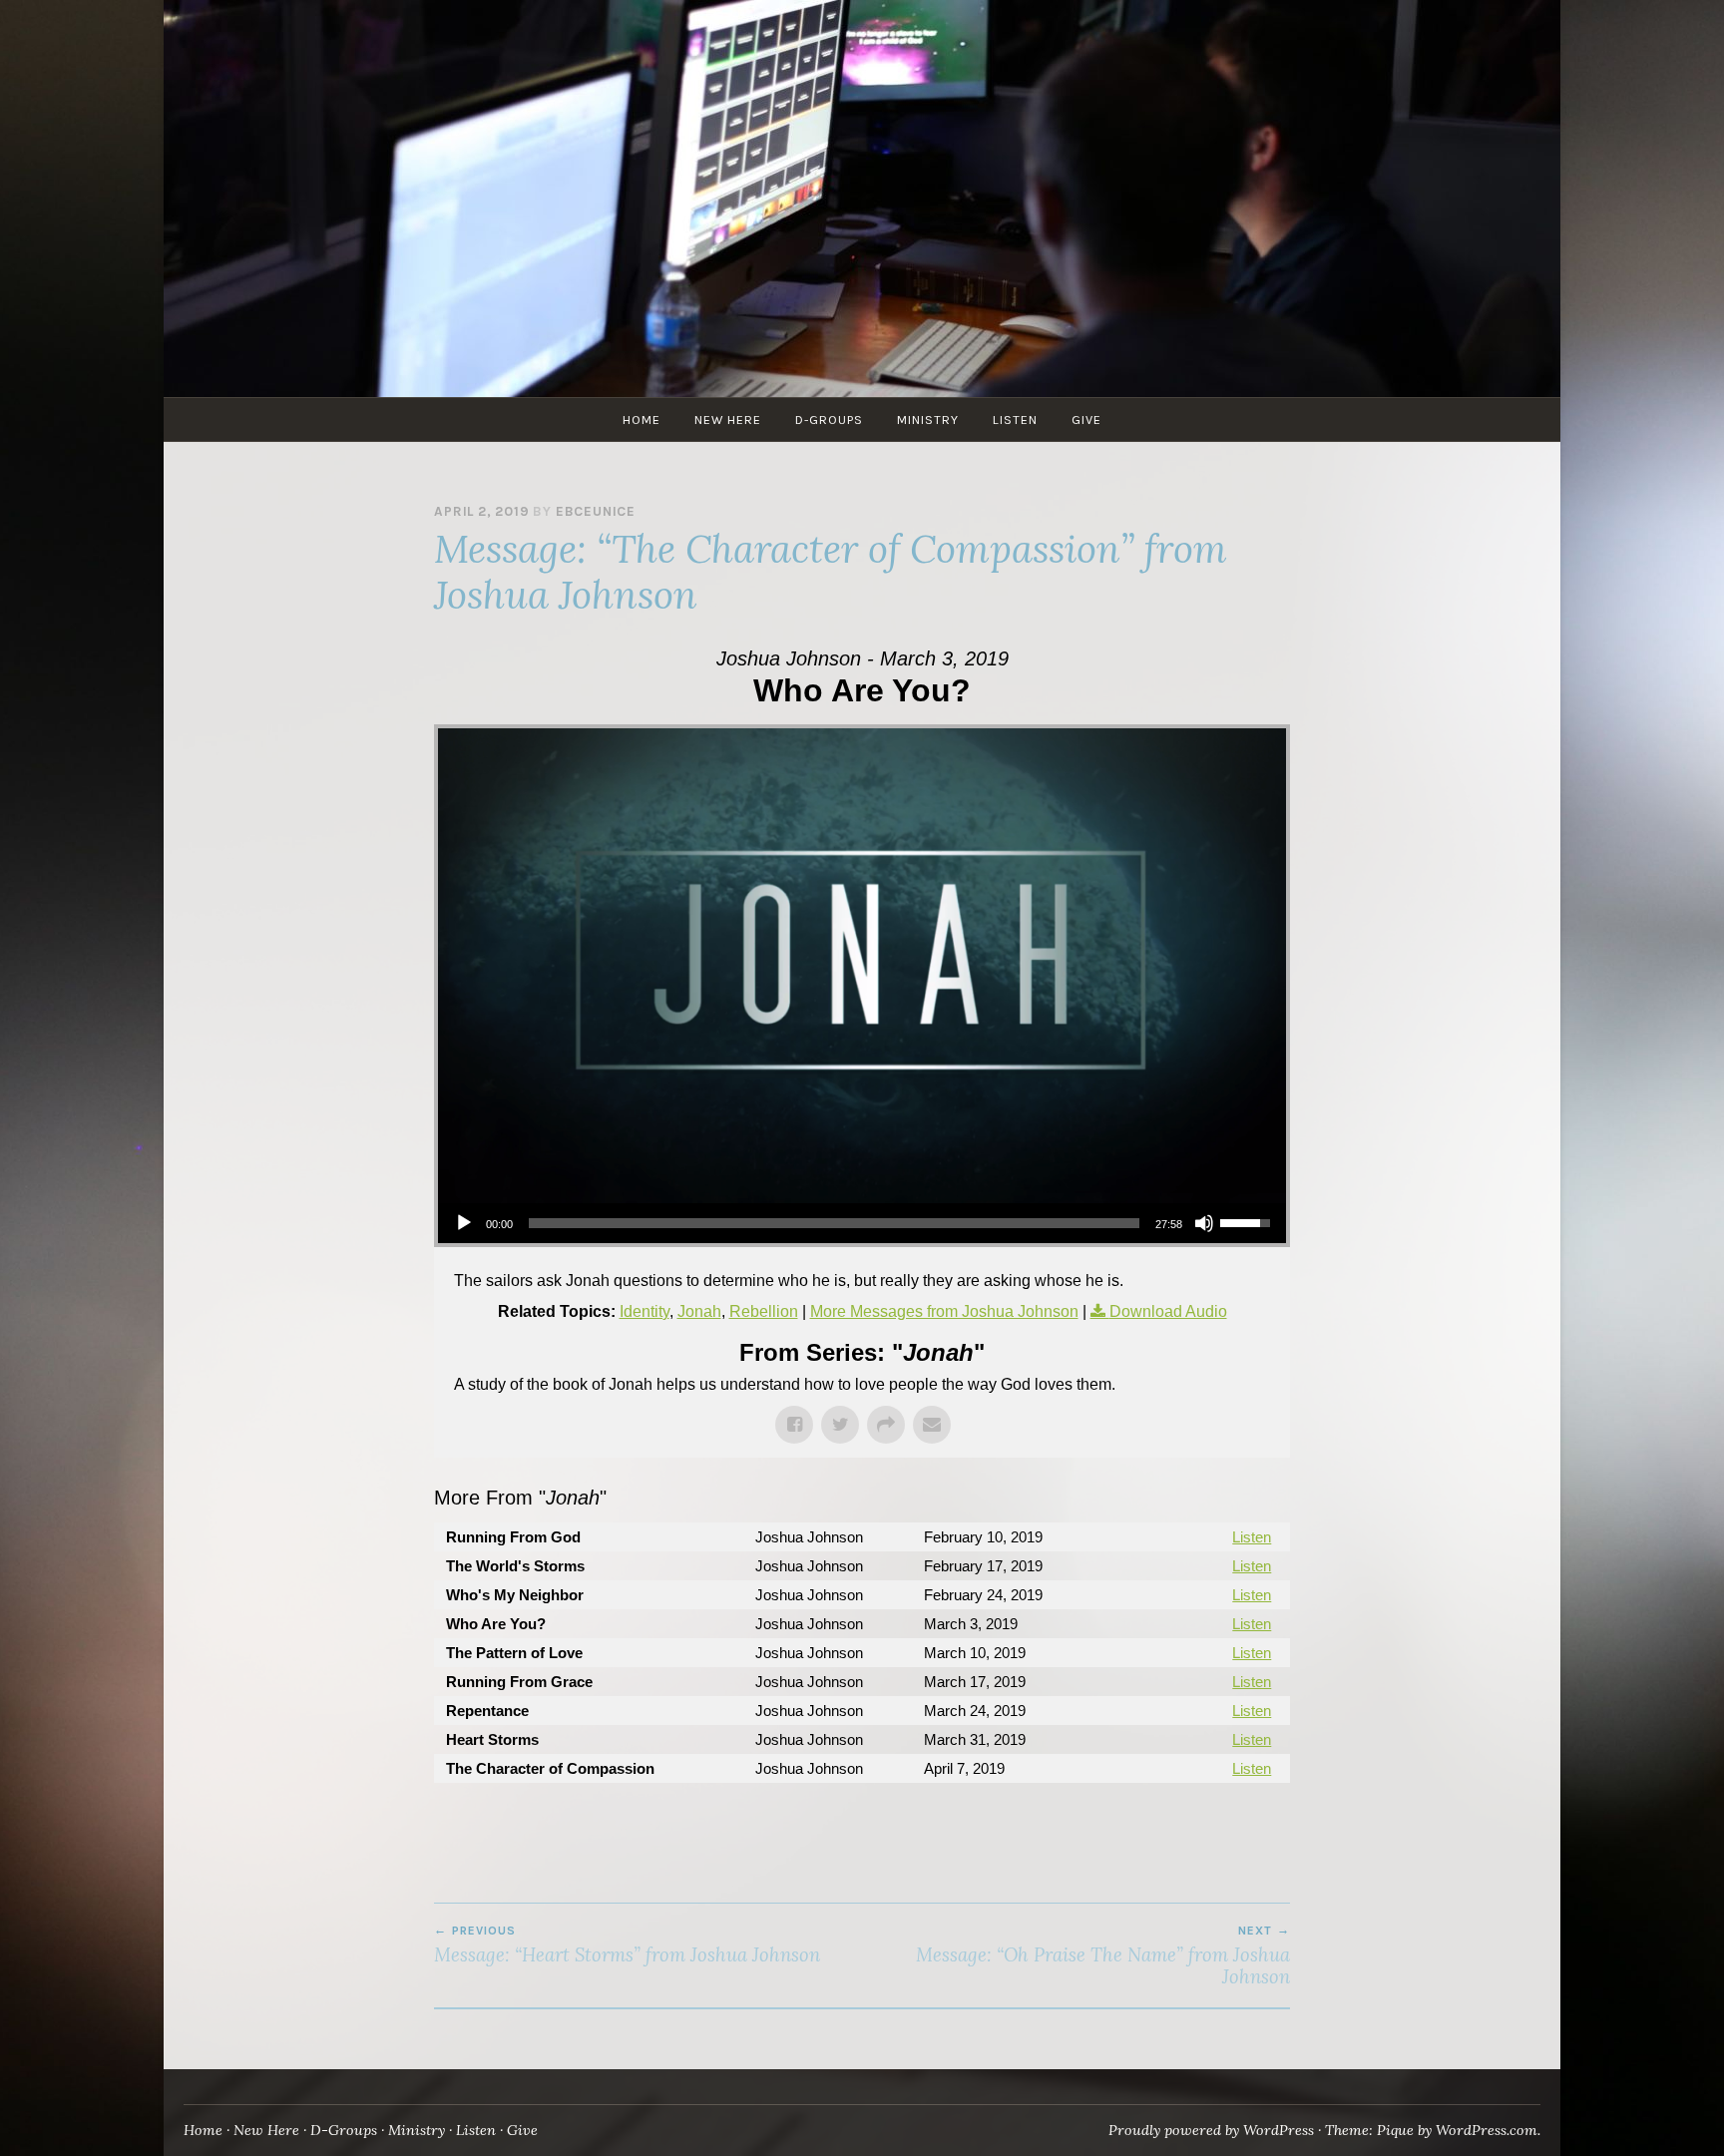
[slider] (834, 1223)
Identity (645, 1311)
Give (1086, 420)
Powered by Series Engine (1216, 1823)
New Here (728, 420)
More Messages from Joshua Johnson (944, 1311)
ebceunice (596, 511)
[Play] (464, 1223)
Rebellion (764, 1311)
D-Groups (829, 420)
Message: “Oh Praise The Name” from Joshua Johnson (1103, 1955)
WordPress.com (1487, 2130)
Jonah (699, 1311)
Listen (1015, 420)
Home (642, 420)
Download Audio (1168, 1311)
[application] (862, 1223)
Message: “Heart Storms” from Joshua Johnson (627, 1944)
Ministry (928, 420)
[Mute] (1204, 1223)
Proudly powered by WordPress (1211, 2130)
